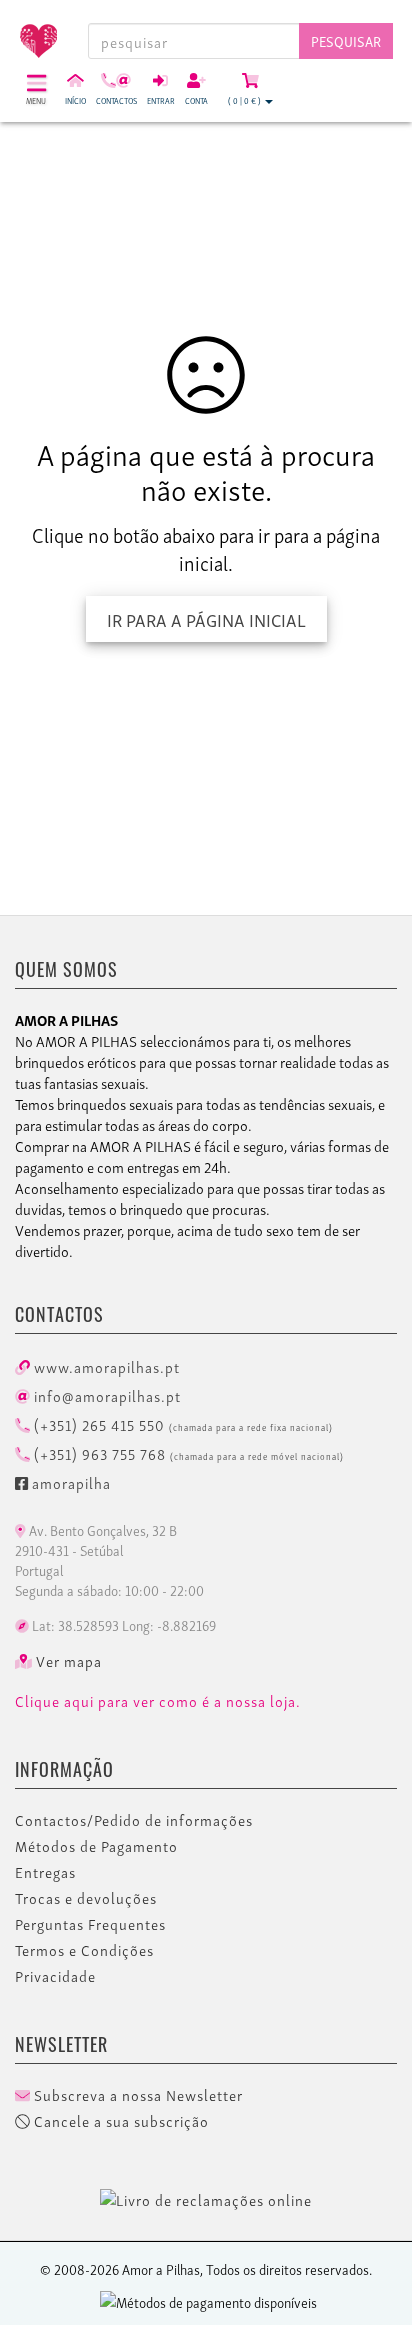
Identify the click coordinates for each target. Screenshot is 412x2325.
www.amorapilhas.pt (105, 1366)
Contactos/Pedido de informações (134, 1820)
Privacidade (55, 1976)
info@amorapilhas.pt (105, 1395)
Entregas (45, 1872)
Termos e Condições (84, 1950)
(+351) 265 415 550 (181, 1424)
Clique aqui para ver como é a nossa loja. (158, 1701)
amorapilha (69, 1482)
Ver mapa (67, 1661)
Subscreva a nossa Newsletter (136, 2095)
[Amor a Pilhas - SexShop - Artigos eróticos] (34, 33)
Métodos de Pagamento (96, 1846)
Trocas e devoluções (86, 1898)
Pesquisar (346, 40)
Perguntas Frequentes (90, 1924)
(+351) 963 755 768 (187, 1453)
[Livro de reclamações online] (206, 2196)
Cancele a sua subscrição (119, 2121)
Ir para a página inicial (206, 618)
